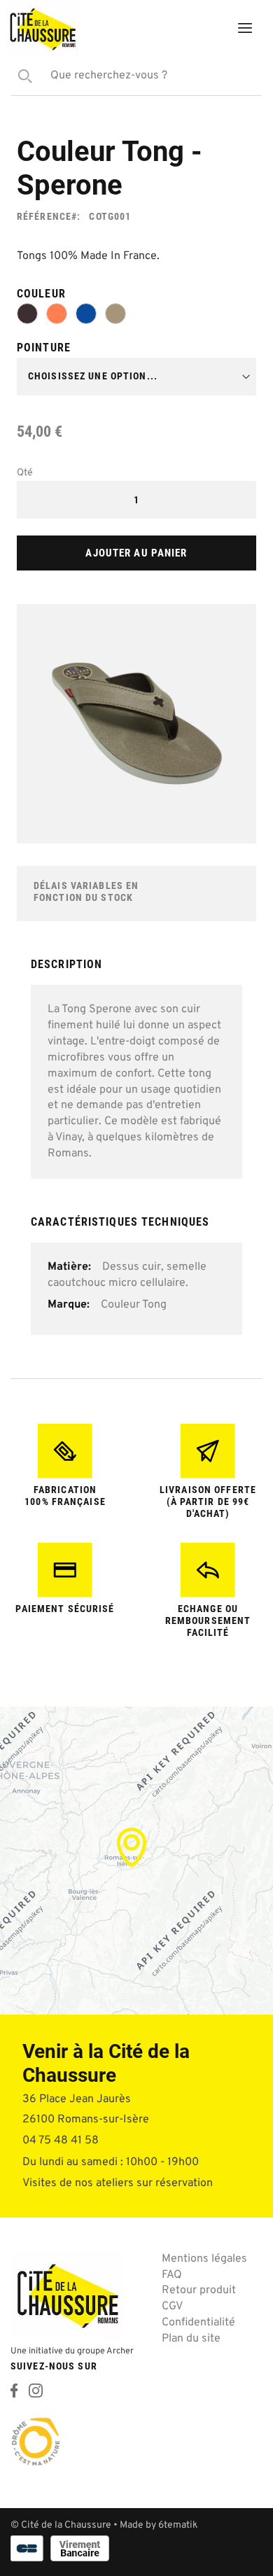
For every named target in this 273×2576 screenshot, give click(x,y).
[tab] (136, 970)
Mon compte (172, 31)
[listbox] (136, 316)
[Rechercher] (22, 76)
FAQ (172, 2275)
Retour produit (199, 2290)
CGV (172, 2306)
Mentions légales (204, 2259)
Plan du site (191, 2339)
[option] (27, 314)
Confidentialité (198, 2323)
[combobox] (136, 76)
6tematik (178, 2525)
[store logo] (42, 28)
